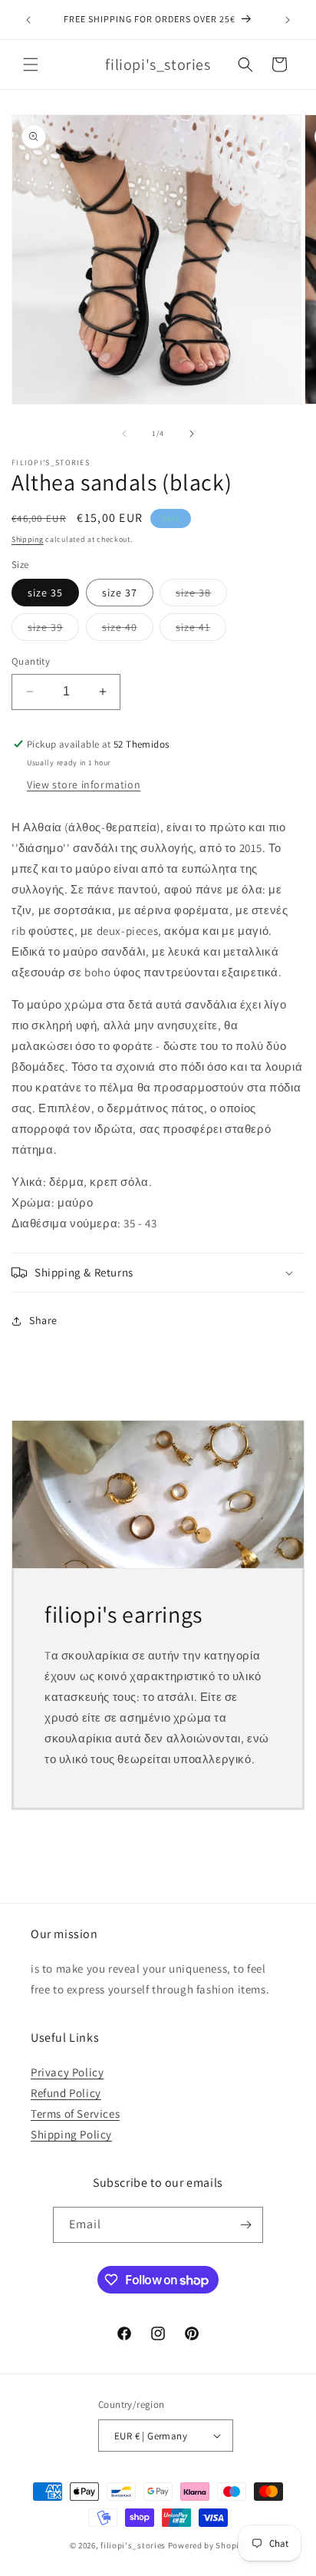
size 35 (45, 593)
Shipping (28, 539)
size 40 (128, 630)
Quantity (31, 661)
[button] (31, 64)
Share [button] (43, 1320)
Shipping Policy (71, 2134)
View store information (84, 784)
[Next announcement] (288, 20)
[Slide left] (124, 434)
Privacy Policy (67, 2072)
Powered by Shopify (207, 2545)
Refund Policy (66, 2093)
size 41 (201, 630)
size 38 (201, 596)
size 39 (53, 630)
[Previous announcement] (28, 20)
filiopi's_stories (133, 2545)
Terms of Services (75, 2114)
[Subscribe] (245, 2225)
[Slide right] (192, 434)
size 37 (120, 593)
